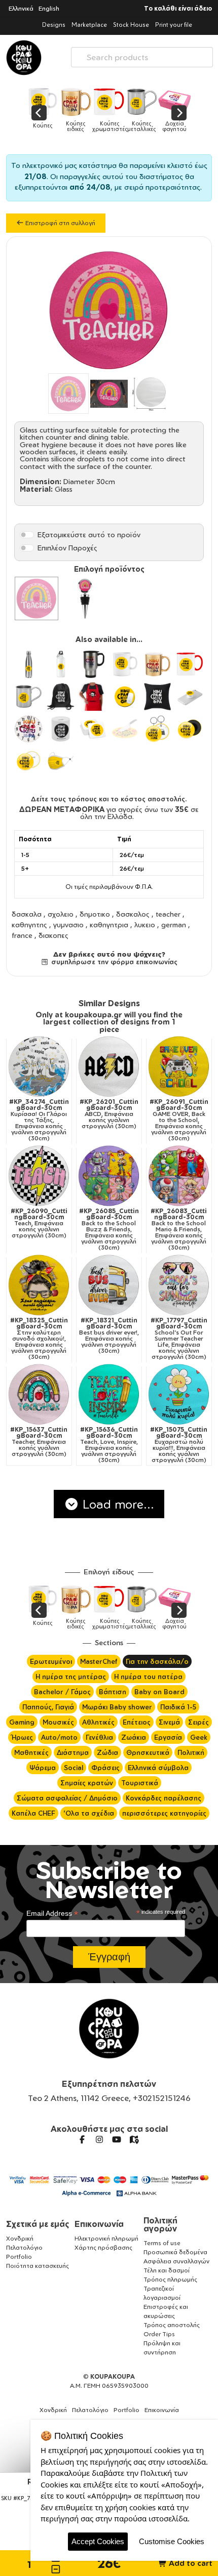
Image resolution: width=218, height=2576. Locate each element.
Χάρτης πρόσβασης (103, 2247)
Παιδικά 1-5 (178, 1707)
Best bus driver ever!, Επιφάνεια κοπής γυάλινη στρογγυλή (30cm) (109, 1336)
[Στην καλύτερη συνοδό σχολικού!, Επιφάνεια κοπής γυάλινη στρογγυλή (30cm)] (39, 1285)
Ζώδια (107, 1752)
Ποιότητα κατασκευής (38, 2266)
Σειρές (198, 1722)
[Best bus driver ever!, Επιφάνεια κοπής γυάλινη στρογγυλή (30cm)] (109, 1285)
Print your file (174, 25)
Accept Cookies (98, 2541)
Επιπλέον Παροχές (67, 548)
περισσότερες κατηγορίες (164, 1813)
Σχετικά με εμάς (38, 2224)
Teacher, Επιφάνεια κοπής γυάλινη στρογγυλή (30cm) (39, 1442)
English (49, 8)
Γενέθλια (99, 1737)
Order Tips (159, 2334)
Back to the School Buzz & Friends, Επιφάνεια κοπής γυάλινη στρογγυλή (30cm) (109, 1229)
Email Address (52, 1914)
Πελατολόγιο (24, 2247)
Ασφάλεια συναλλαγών (176, 2261)
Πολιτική (191, 1752)
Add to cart (190, 2563)
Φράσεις (105, 1768)
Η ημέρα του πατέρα (148, 1677)
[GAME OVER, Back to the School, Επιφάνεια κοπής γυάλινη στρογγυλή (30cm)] (179, 1066)
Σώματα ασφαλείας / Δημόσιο (67, 1798)
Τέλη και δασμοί (167, 2270)
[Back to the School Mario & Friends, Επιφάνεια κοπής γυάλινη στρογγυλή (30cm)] (179, 1176)
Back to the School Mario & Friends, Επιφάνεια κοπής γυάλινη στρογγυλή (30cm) (179, 1229)
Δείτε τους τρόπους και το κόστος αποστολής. (109, 799)
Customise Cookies (172, 2541)
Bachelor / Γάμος (62, 1692)
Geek (199, 1737)
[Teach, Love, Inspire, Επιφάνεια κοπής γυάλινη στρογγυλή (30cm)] (109, 1394)
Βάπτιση (113, 1692)
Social (74, 1768)
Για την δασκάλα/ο (157, 1661)
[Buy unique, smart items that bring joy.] (24, 58)
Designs (54, 25)
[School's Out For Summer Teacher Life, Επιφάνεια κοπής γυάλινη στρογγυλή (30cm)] (179, 1285)
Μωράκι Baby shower (117, 1707)
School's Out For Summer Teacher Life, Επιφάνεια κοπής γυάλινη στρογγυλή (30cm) (179, 1339)
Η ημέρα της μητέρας (71, 1677)
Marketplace (89, 25)
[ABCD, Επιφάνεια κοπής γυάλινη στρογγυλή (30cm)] (109, 1066)
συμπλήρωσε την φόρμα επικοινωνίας (113, 962)
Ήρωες (22, 1737)
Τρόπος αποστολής (172, 2325)
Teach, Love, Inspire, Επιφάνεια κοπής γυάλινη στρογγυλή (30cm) (109, 1445)
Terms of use (162, 2243)
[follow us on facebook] (82, 2139)
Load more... (117, 1504)
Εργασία (168, 1737)
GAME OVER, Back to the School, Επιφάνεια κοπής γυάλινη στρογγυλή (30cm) (179, 1120)
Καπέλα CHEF (33, 1813)
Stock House (131, 25)
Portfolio (19, 2257)
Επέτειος (137, 1722)
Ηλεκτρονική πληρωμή (106, 2238)
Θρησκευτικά (148, 1752)
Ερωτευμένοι (51, 1661)
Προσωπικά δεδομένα (175, 2252)
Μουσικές (58, 1722)
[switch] (27, 535)
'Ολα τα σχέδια (89, 1813)
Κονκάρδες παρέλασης (163, 1798)
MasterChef (99, 1661)
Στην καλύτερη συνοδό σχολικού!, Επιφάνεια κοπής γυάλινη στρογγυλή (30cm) (39, 1339)
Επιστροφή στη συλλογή (60, 223)
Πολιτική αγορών (160, 2224)
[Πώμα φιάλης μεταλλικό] (85, 598)
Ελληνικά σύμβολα (158, 1768)
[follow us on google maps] (134, 2139)
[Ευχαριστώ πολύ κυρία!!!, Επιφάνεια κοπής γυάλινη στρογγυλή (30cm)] (179, 1394)
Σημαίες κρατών (87, 1783)
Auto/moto (59, 1737)
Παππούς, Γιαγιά (48, 1707)
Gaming (22, 1722)
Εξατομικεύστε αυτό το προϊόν (89, 534)
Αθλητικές (98, 1722)
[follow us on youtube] (117, 2139)
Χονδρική (20, 2238)
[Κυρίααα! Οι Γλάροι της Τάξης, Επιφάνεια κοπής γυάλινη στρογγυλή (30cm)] (39, 1066)
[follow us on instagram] (99, 2139)
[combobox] (142, 55)
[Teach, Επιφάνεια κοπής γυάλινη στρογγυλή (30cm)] (39, 1176)
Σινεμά (169, 1722)
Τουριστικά (140, 1783)
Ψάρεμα (43, 1768)
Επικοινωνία (99, 2224)
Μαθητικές (31, 1752)
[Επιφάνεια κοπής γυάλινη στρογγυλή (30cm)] (37, 598)
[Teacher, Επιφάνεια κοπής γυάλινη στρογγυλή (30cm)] (39, 1394)
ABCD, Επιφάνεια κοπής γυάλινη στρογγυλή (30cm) (109, 1114)
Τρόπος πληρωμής (170, 2279)
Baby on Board (159, 1692)
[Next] (179, 113)
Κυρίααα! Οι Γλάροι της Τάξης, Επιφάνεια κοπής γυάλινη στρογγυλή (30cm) (39, 1120)
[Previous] (39, 113)
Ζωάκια (134, 1737)
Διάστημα (73, 1752)
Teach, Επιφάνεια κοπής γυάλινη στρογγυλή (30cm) (39, 1223)
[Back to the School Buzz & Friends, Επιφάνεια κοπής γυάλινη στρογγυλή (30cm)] (109, 1176)
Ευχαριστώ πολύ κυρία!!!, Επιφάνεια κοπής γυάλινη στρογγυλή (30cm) (179, 1445)
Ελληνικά (21, 8)
